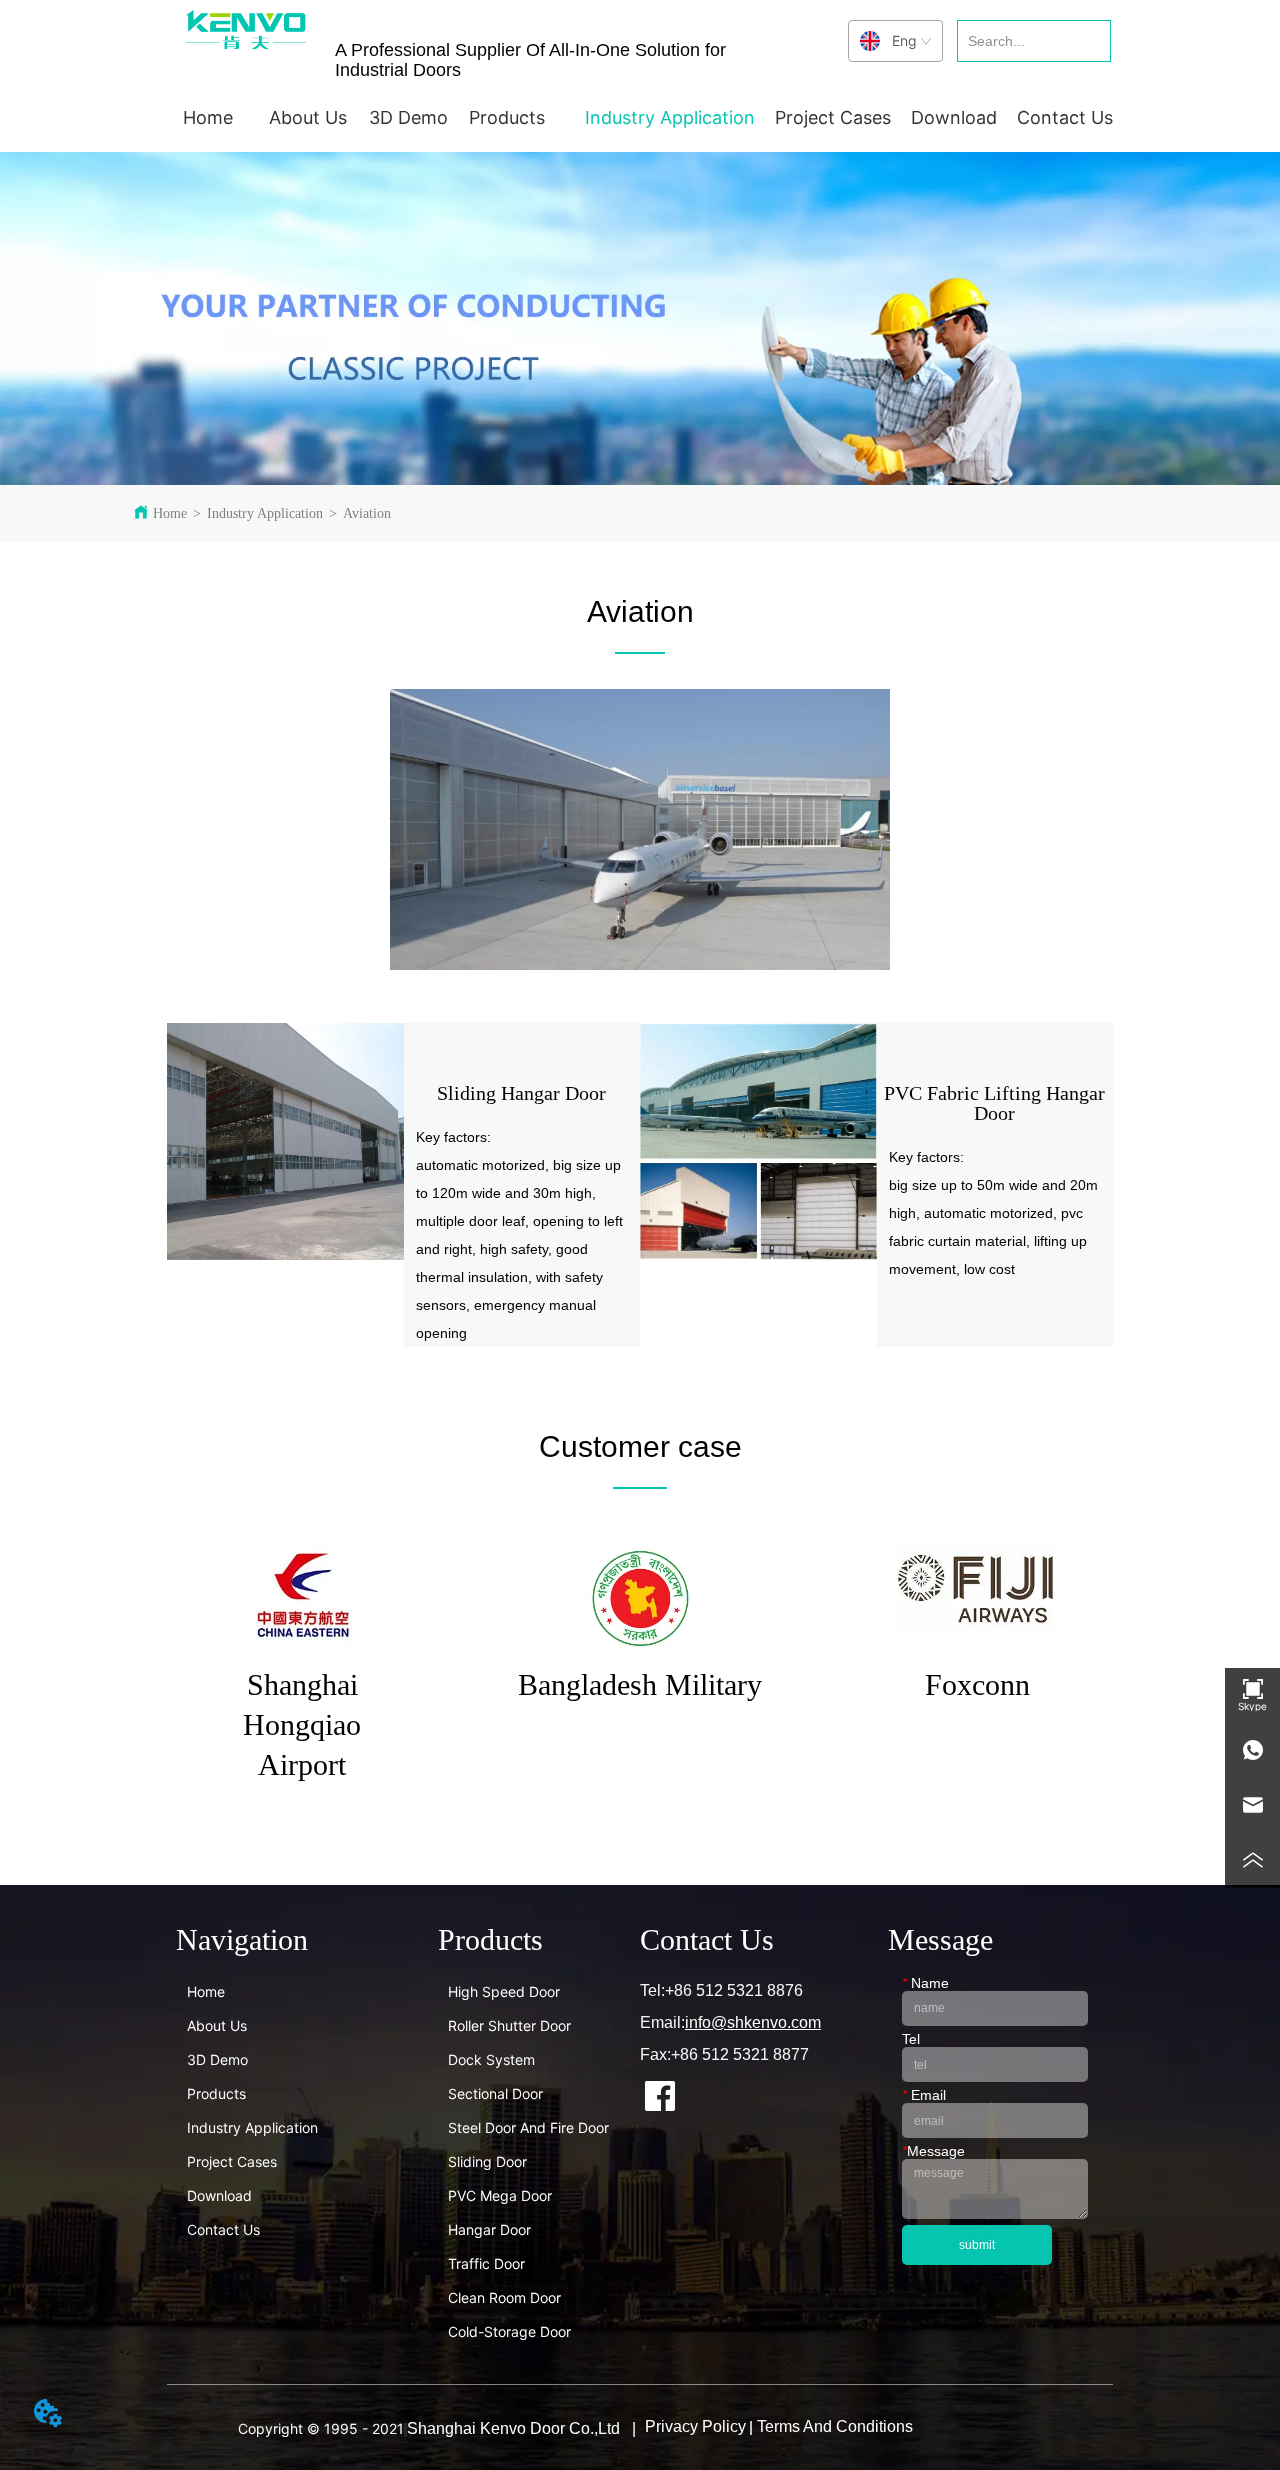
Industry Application (265, 513)
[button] (308, 117)
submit (977, 2245)
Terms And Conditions (835, 2426)
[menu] (640, 117)
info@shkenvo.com (753, 2022)
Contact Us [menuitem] (1065, 117)
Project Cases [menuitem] (833, 117)
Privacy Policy (695, 2426)
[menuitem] (308, 117)
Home (170, 513)
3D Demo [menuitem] (408, 117)
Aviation (367, 513)
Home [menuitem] (208, 117)
